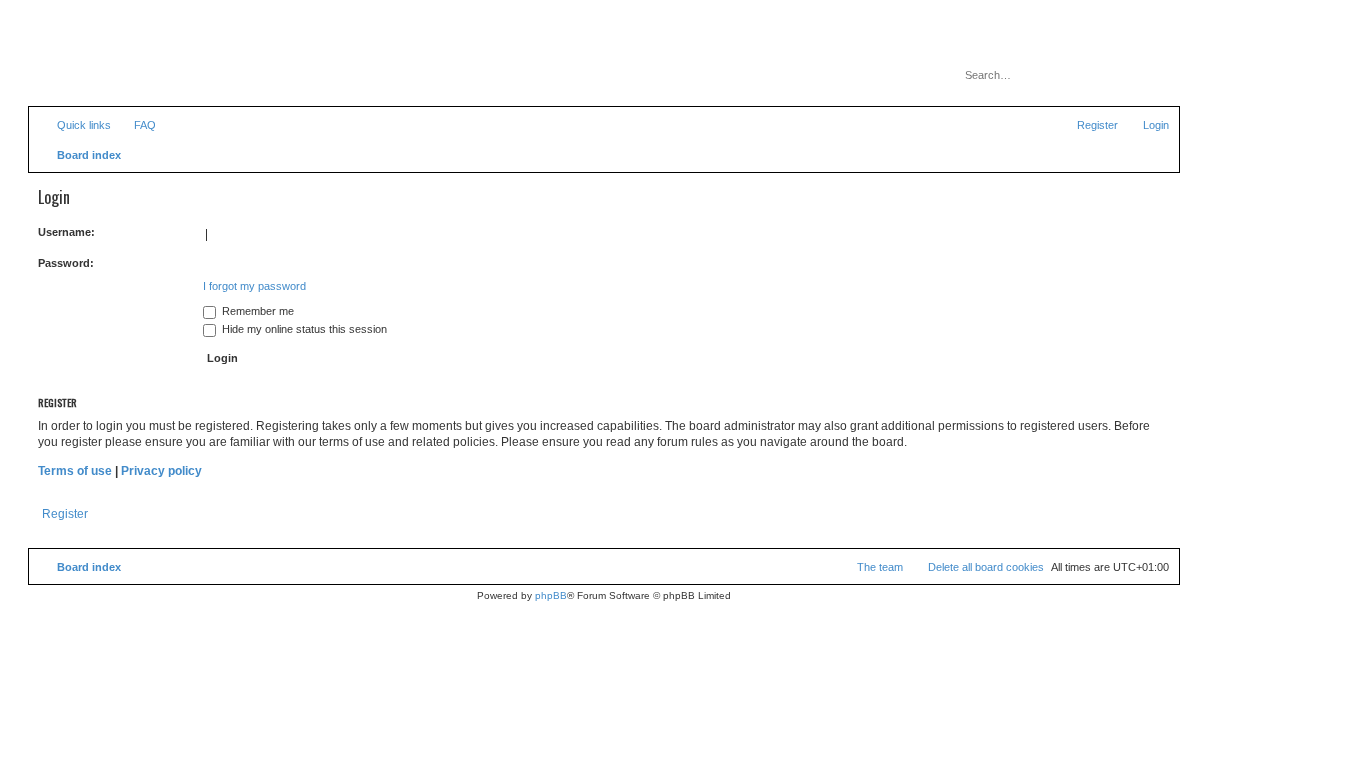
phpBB (551, 595)
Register (65, 514)
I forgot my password (254, 286)
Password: (66, 263)
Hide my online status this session (303, 329)
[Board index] (119, 65)
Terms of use (75, 471)
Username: (66, 232)
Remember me (256, 311)
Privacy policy (161, 471)
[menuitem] (136, 125)
